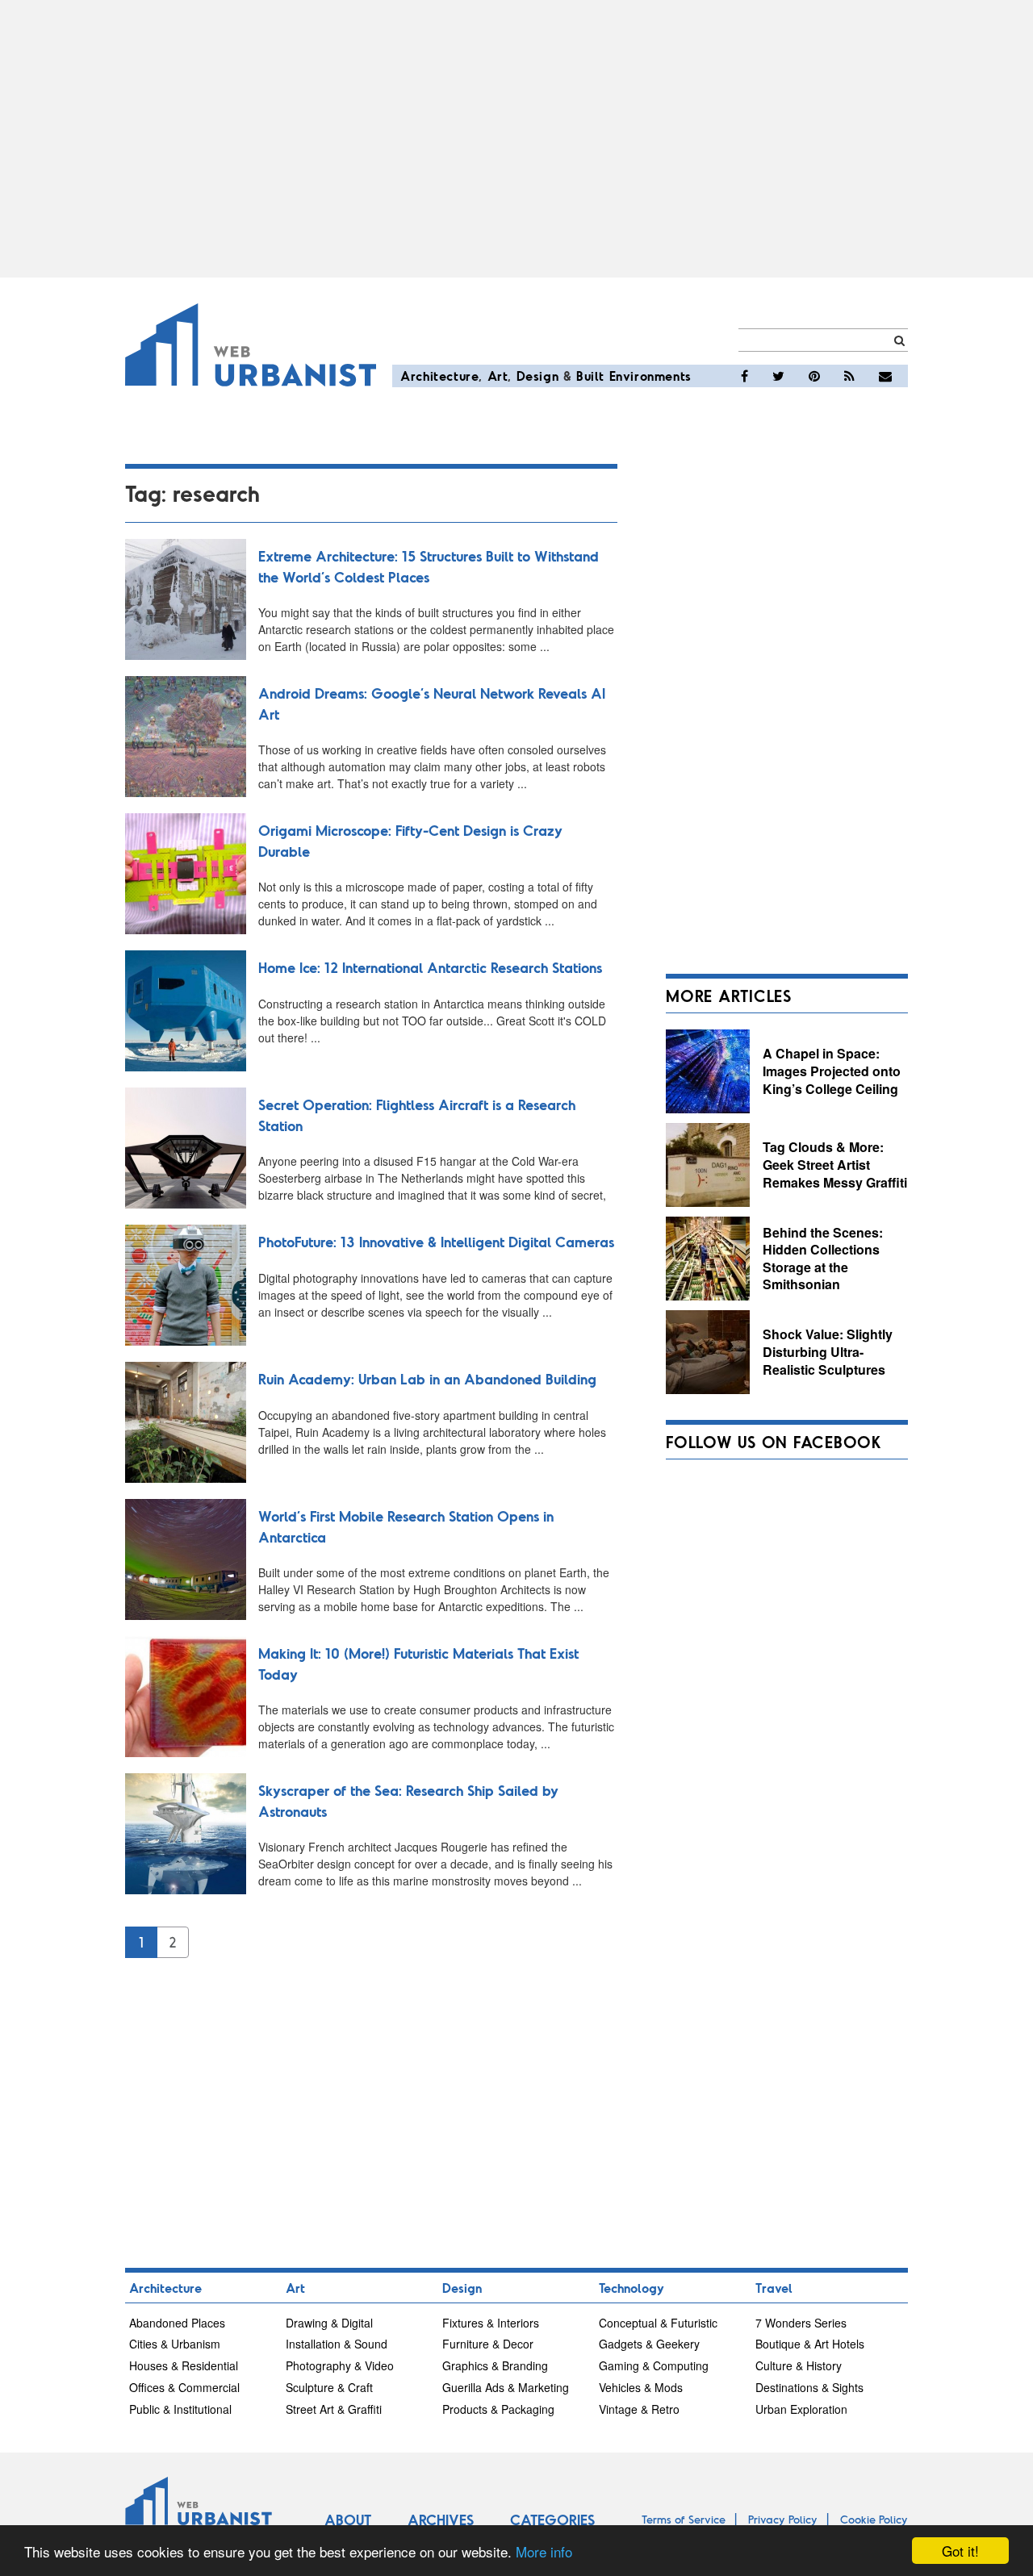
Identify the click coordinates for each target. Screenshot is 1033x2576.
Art (498, 376)
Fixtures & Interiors (491, 2323)
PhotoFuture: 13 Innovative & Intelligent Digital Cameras (436, 1242)
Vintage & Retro (639, 2409)
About (348, 2520)
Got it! (960, 2551)
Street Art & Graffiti (334, 2409)
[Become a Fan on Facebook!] (744, 376)
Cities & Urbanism (175, 2344)
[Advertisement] (516, 139)
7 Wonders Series (801, 2323)
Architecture (439, 376)
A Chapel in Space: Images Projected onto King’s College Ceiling (832, 1071)
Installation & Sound (337, 2344)
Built (590, 376)
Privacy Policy (783, 2519)
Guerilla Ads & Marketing (506, 2387)
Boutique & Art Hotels (810, 2344)
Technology (632, 2288)
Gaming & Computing (654, 2365)
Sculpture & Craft (329, 2387)
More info (544, 2551)
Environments (650, 376)
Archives (441, 2520)
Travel (774, 2288)
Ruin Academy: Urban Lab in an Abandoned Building (427, 1379)
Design (538, 376)
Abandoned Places (177, 2323)
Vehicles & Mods (641, 2387)
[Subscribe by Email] (885, 376)
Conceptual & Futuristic (658, 2323)
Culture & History (799, 2365)
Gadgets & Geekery (649, 2344)
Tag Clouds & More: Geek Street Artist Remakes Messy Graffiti (835, 1164)
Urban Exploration (801, 2409)
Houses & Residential (184, 2365)
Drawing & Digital (329, 2323)
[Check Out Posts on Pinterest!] (814, 376)
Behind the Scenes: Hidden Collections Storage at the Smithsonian (823, 1259)
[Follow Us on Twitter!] (778, 376)
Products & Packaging (498, 2409)
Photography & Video (340, 2365)
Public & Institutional (180, 2409)
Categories (552, 2520)
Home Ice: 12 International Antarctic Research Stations (430, 967)
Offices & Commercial (184, 2387)
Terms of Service (684, 2519)
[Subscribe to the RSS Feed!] (849, 376)
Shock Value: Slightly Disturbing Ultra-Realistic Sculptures (828, 1351)
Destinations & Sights (809, 2387)
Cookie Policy (874, 2519)
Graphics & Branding (495, 2365)
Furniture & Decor (488, 2344)
